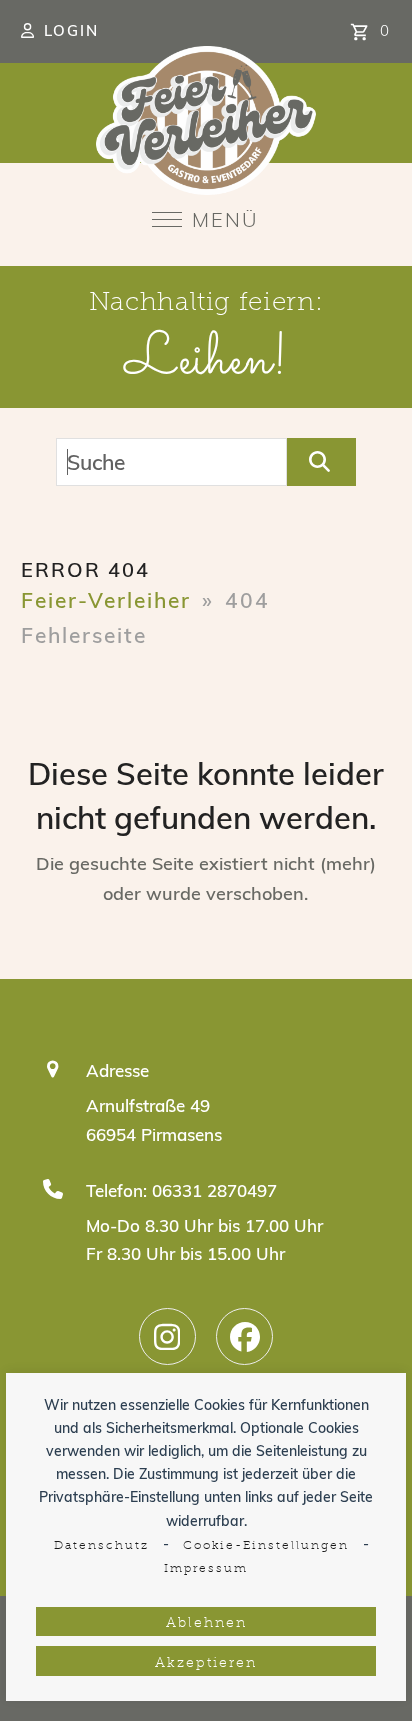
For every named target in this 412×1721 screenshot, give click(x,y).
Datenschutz (101, 1546)
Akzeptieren (206, 1663)
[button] (205, 219)
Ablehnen (206, 1623)
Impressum (206, 1569)
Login (71, 30)
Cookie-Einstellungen (266, 1546)
